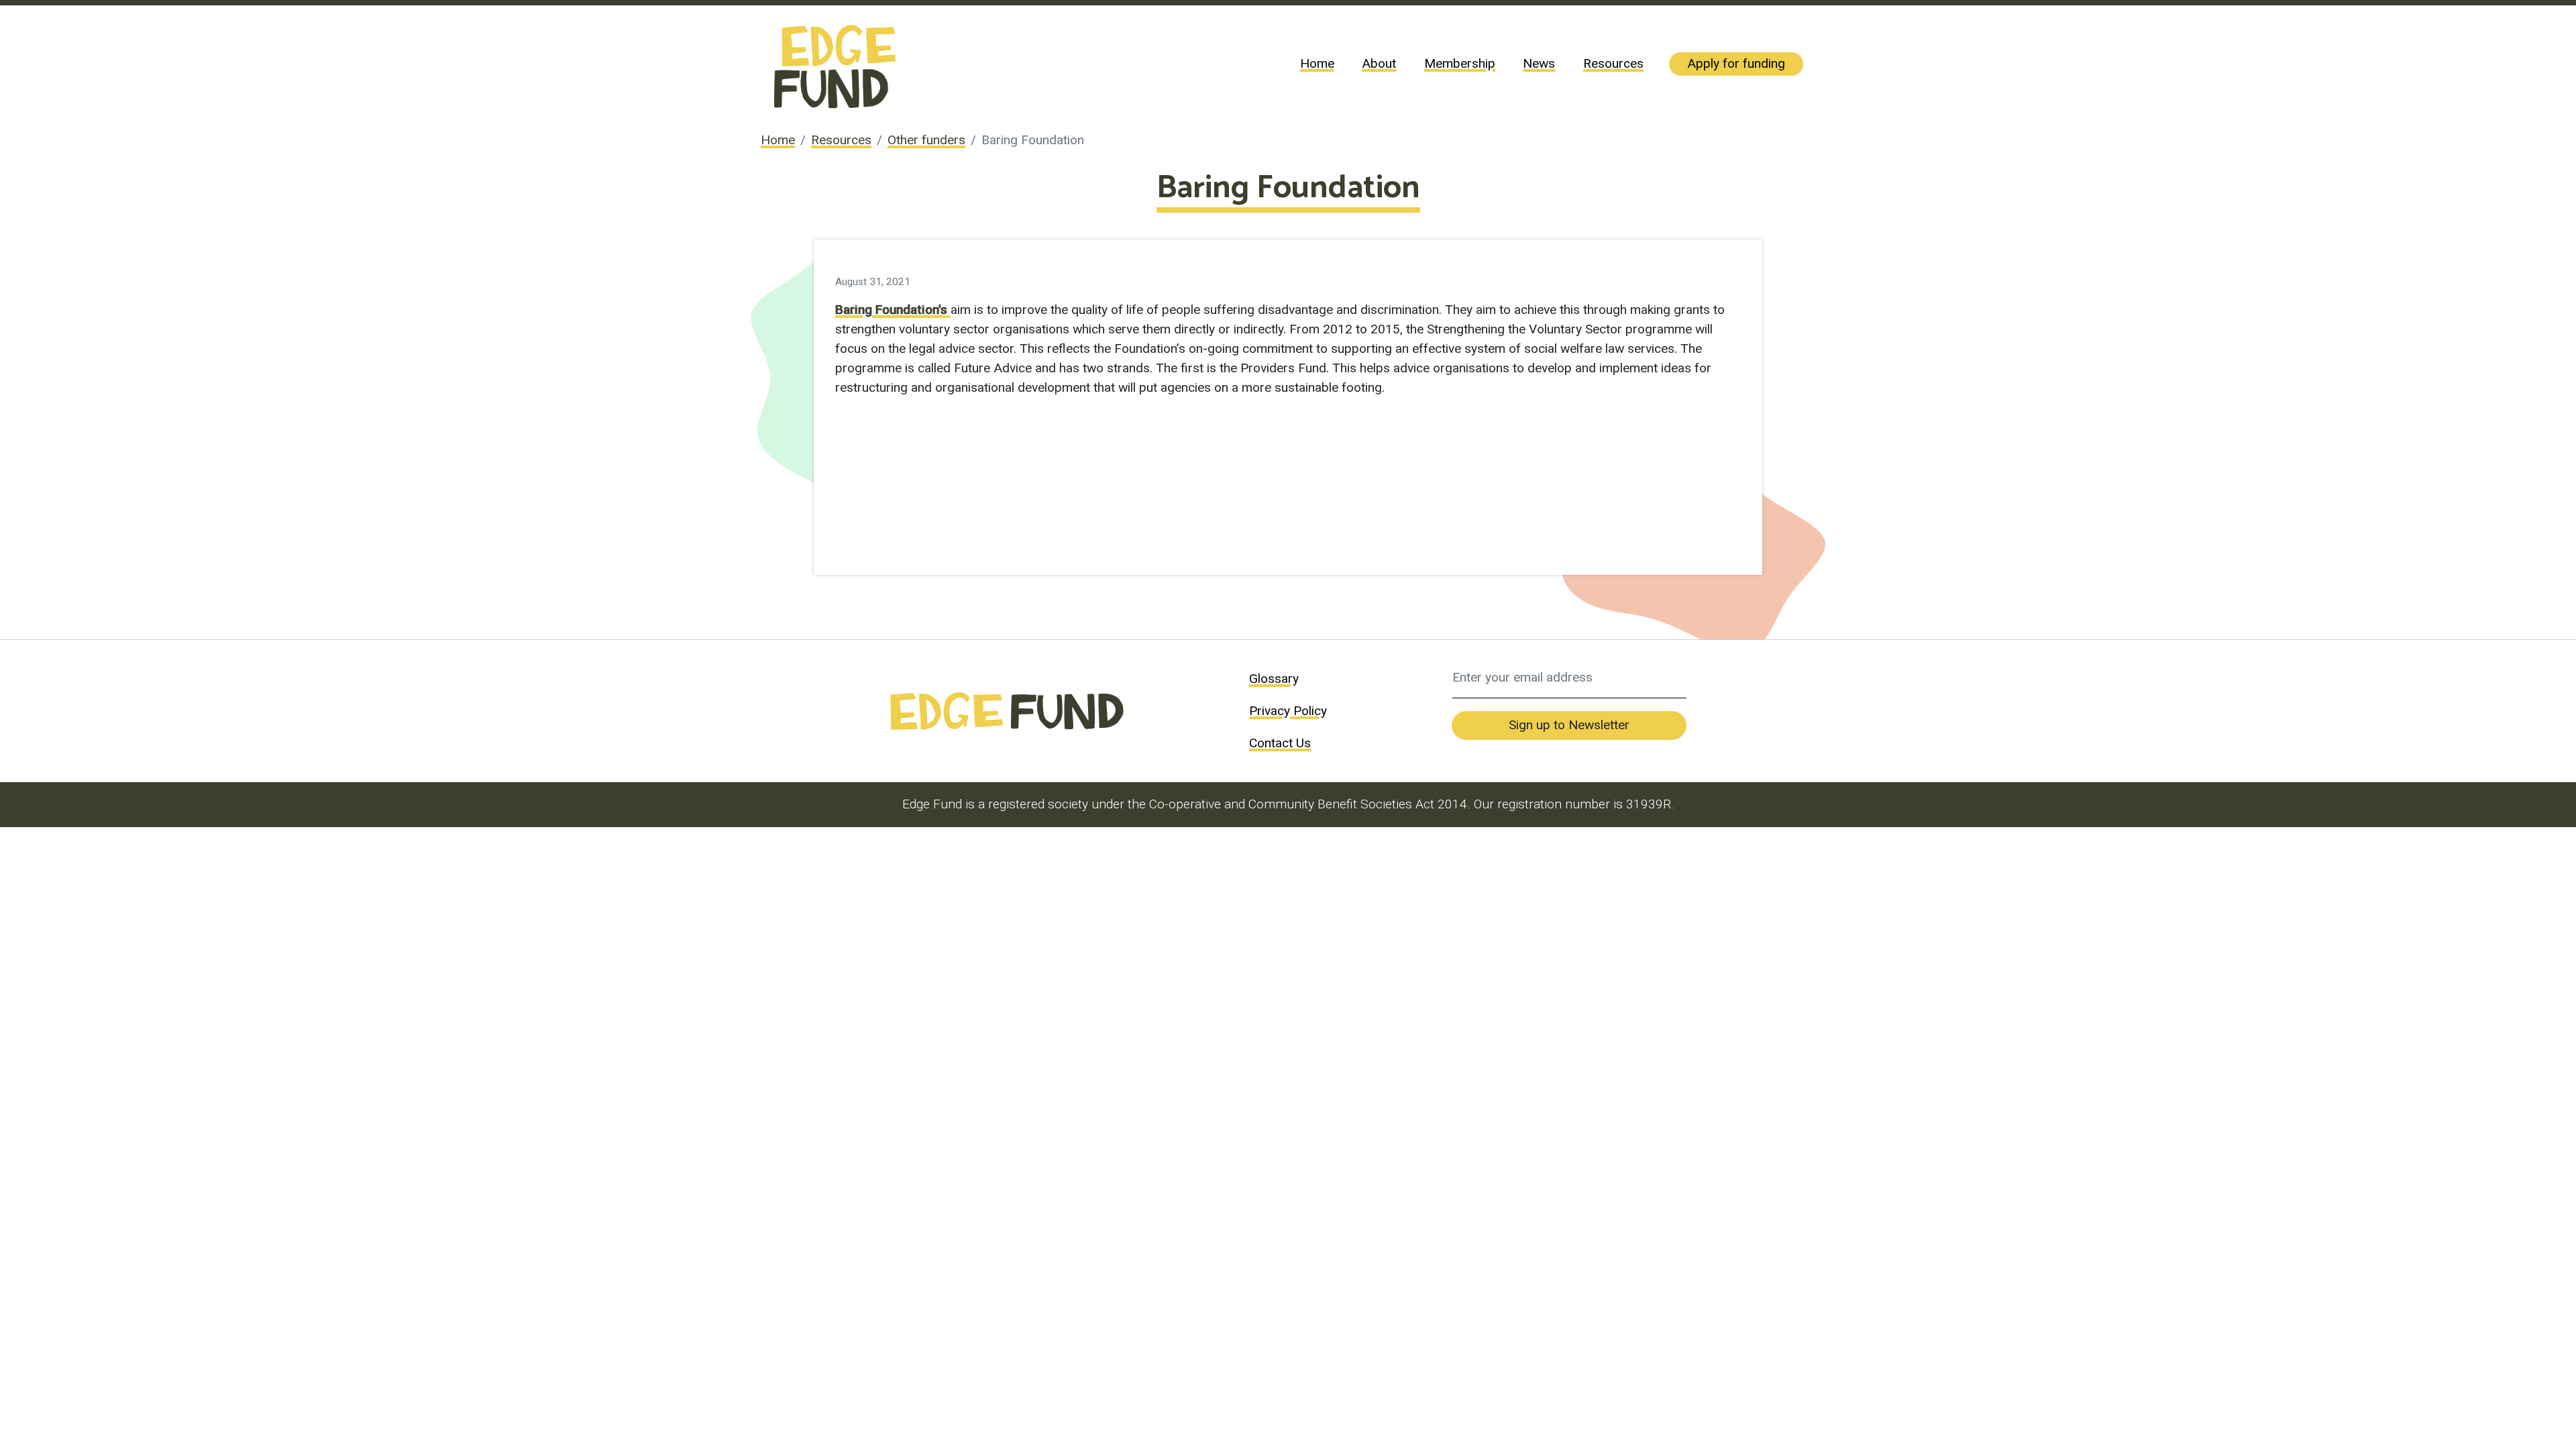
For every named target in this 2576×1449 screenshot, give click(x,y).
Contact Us (1280, 743)
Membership (1460, 63)
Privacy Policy (1288, 711)
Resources (1613, 63)
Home (1317, 63)
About (1379, 63)
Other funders (926, 140)
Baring (854, 310)
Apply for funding (1736, 63)
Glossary (1274, 679)
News (1539, 63)
